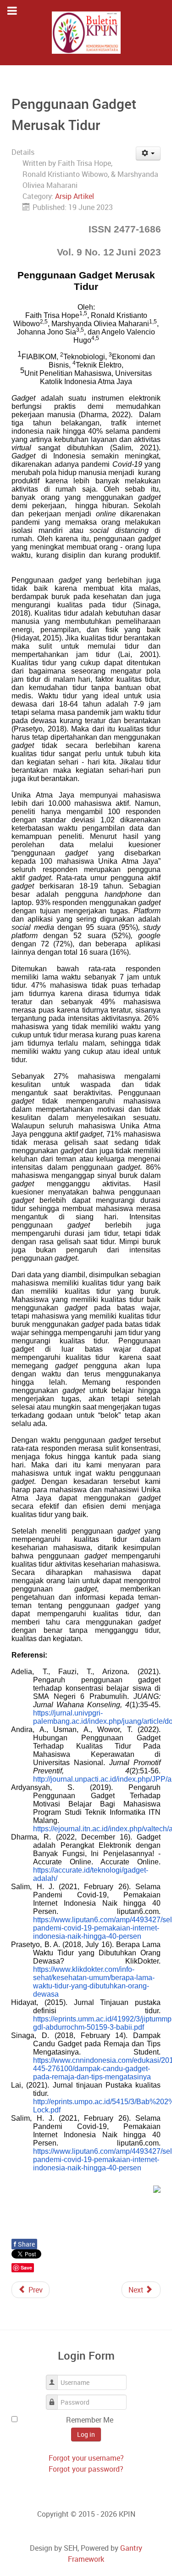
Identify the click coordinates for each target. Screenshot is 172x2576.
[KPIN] (86, 33)
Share (24, 2244)
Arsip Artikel (75, 196)
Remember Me (90, 2420)
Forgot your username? (86, 2458)
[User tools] (148, 153)
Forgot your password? (86, 2469)
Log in (86, 2434)
